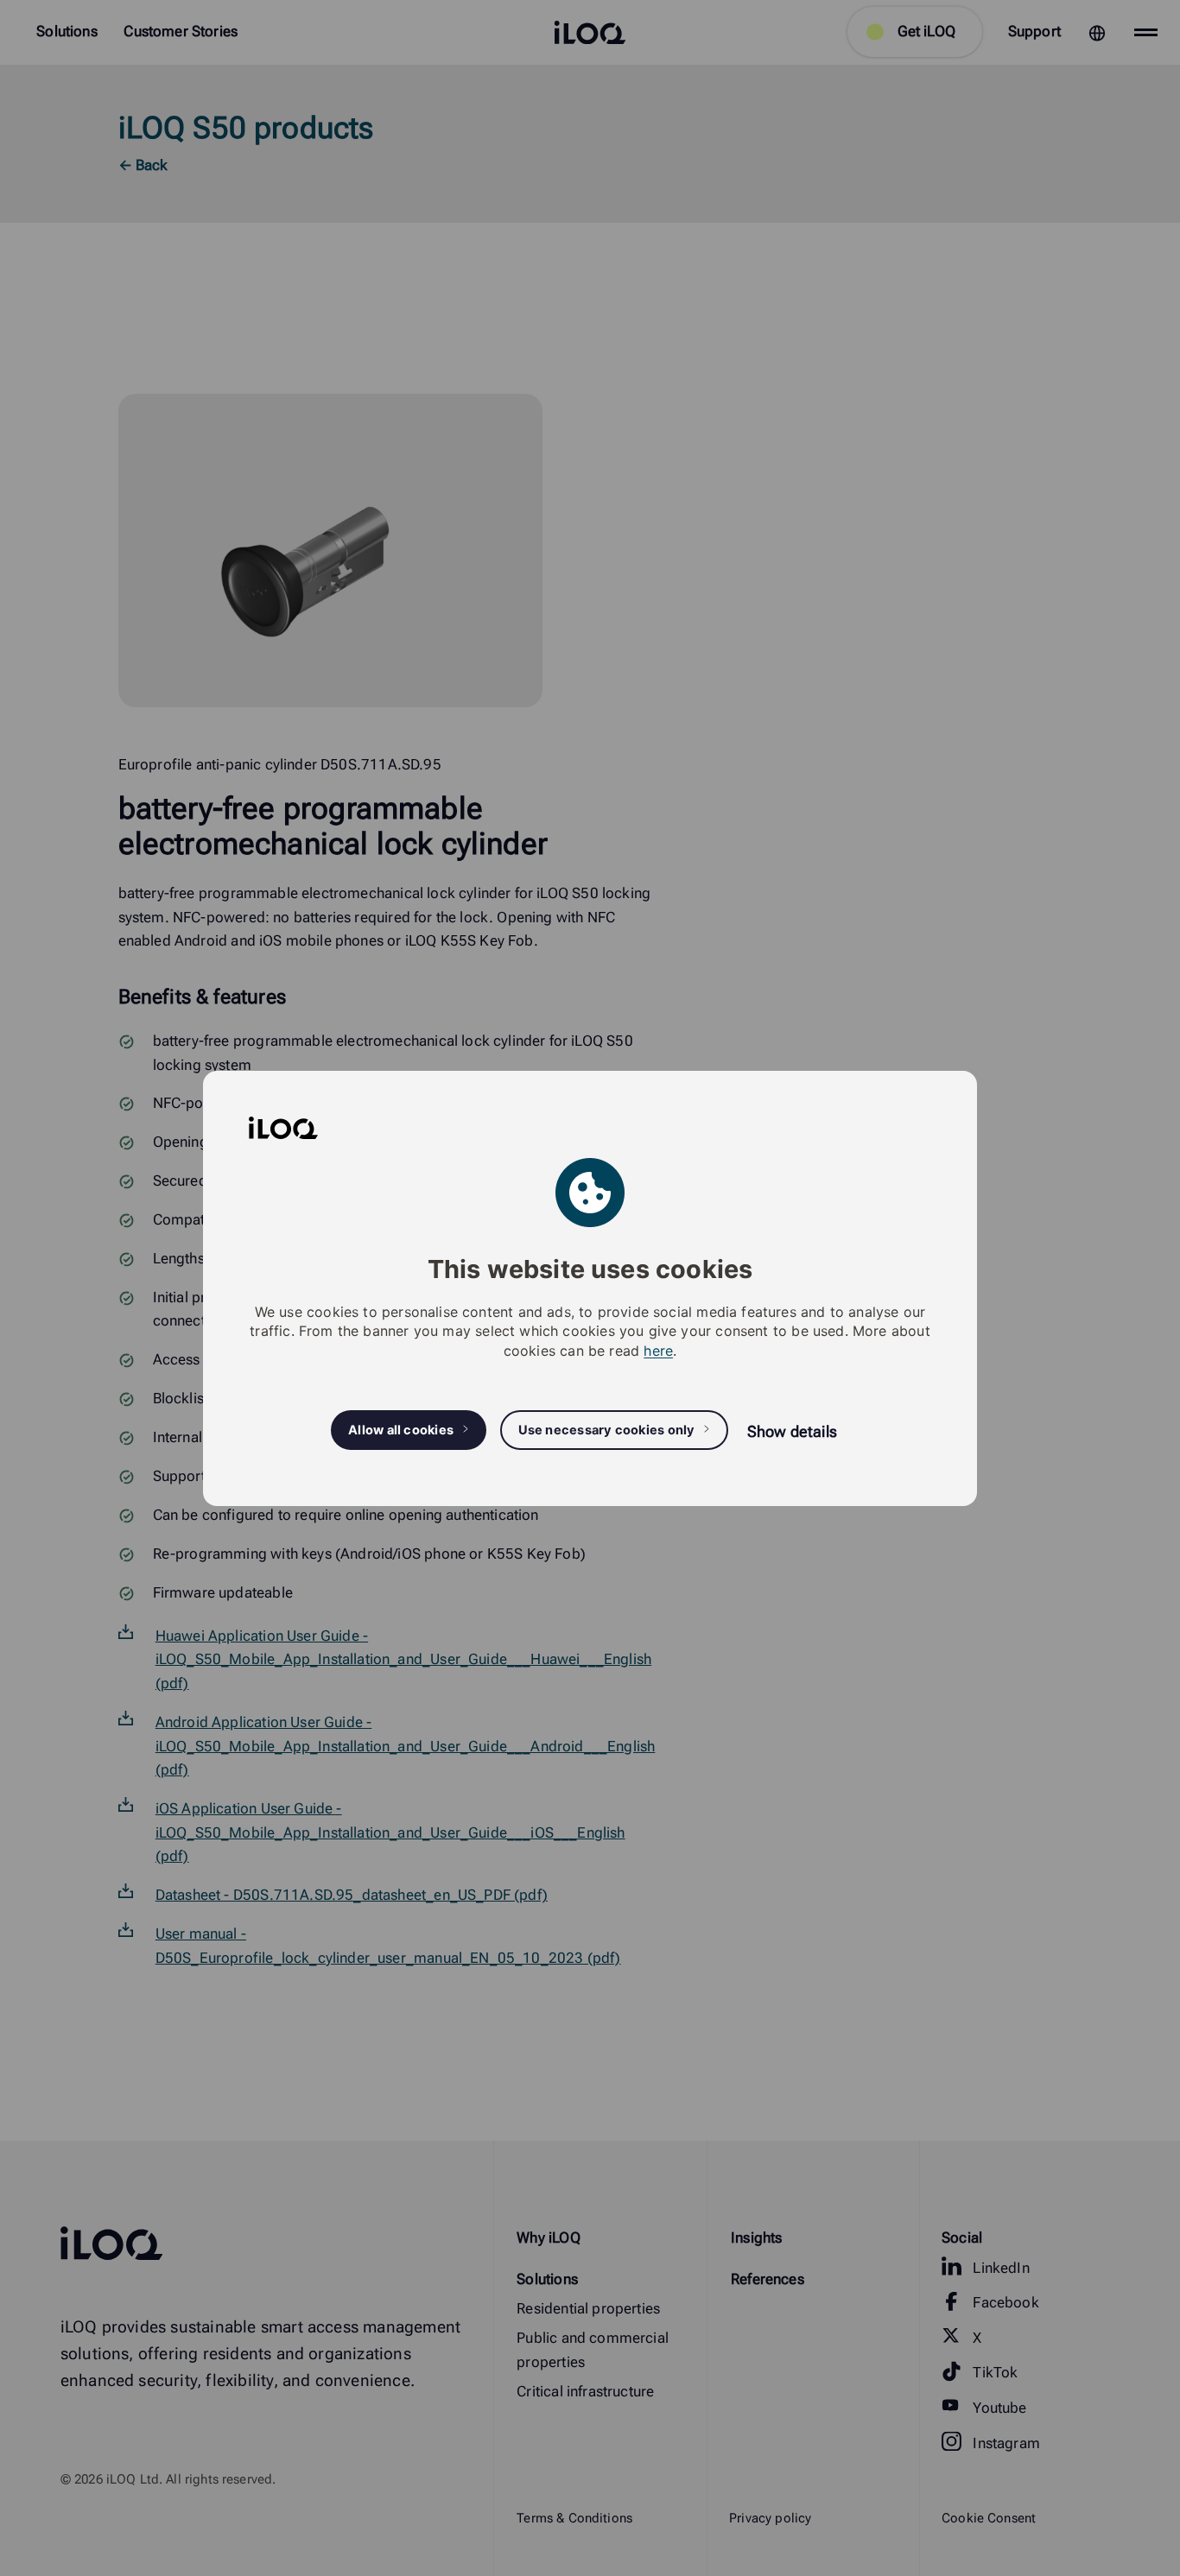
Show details (792, 1430)
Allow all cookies (401, 1429)
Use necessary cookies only (607, 1429)
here (658, 1350)
